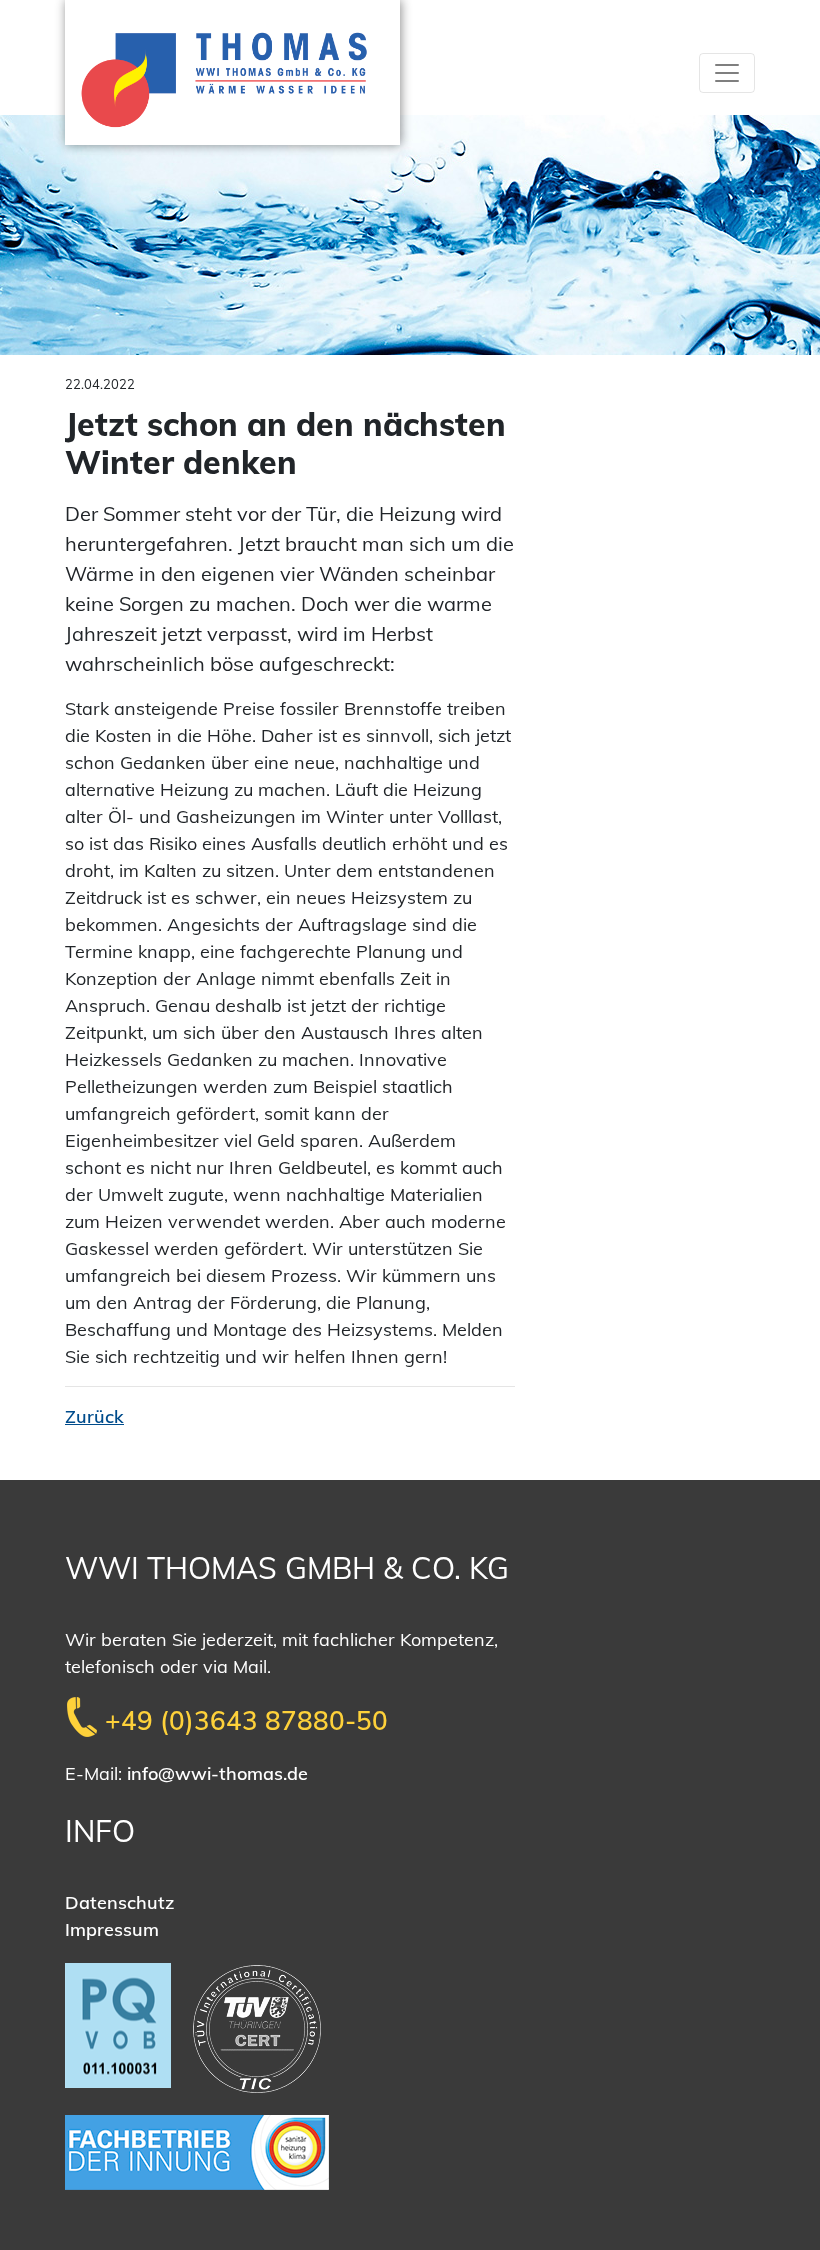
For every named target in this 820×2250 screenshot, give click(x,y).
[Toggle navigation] (727, 73)
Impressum (112, 1929)
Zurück (94, 1416)
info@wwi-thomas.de (217, 1773)
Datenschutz (119, 1902)
